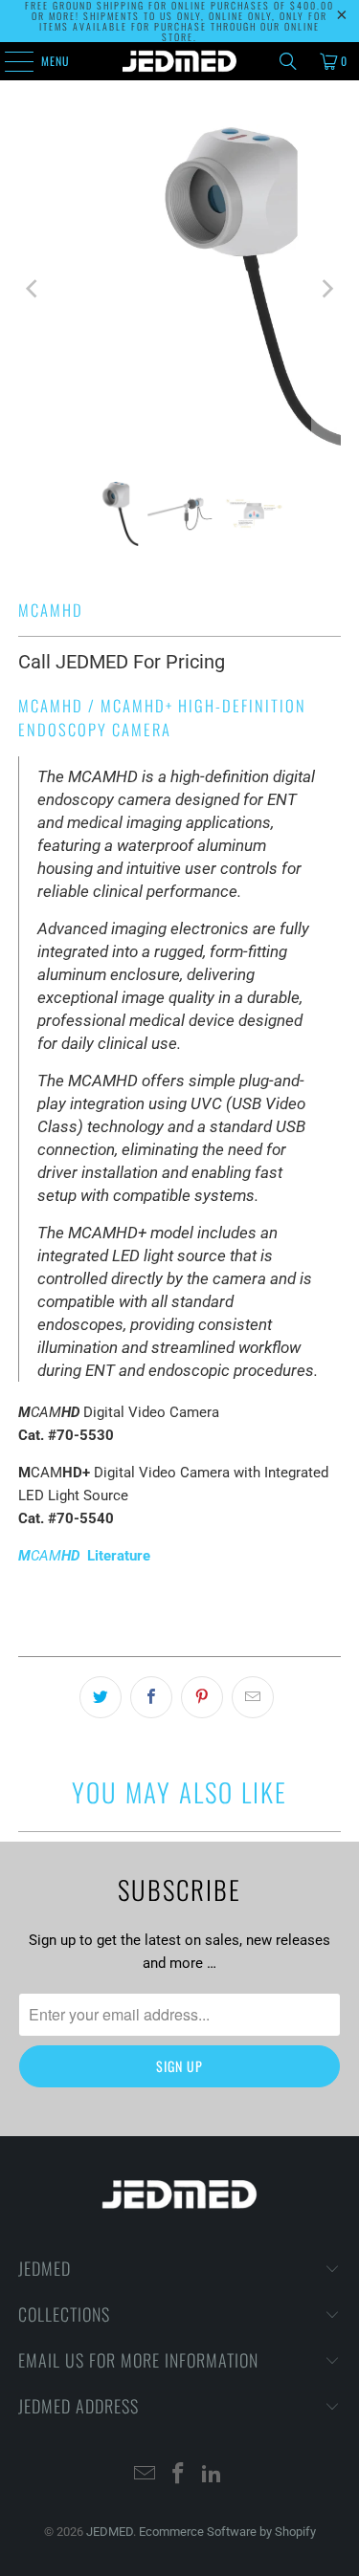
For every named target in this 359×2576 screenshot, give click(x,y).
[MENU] (9, 61)
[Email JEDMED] (146, 2475)
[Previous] (33, 288)
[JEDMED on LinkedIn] (212, 2475)
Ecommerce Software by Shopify (227, 2532)
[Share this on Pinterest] (202, 1697)
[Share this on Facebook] (151, 1697)
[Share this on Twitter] (101, 1697)
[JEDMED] (180, 61)
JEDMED (110, 2532)
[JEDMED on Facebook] (179, 2475)
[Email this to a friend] (253, 1697)
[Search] (288, 61)
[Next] (326, 288)
